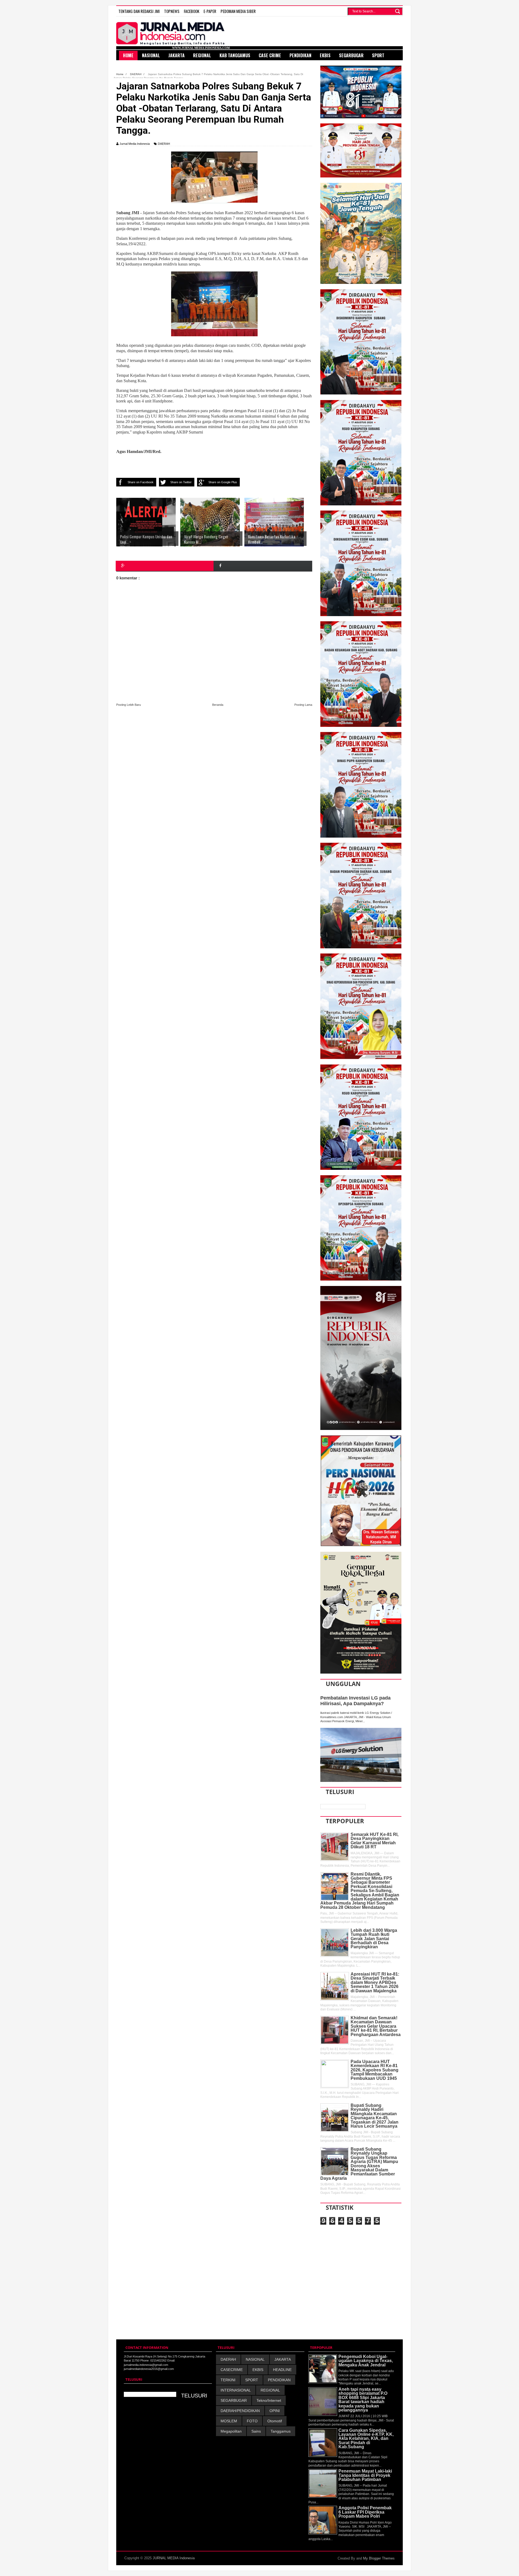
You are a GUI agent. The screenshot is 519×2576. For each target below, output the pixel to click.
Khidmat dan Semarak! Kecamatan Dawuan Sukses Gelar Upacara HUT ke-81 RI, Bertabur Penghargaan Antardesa (376, 2026)
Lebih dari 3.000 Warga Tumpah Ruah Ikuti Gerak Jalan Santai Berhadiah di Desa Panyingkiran (374, 1939)
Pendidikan (300, 55)
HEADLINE (282, 2370)
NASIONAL (255, 2359)
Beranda (218, 705)
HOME (128, 55)
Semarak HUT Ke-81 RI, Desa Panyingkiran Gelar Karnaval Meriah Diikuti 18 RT (375, 1841)
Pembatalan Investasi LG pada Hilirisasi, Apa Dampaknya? (355, 1701)
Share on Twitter (181, 482)
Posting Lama (303, 705)
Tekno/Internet (269, 2400)
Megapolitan (231, 2431)
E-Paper (210, 11)
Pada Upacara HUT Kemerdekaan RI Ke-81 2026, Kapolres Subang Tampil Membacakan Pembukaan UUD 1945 (375, 2070)
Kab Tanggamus (235, 55)
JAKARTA (283, 2359)
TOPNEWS (172, 11)
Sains (256, 2431)
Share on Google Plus (223, 482)
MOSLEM (229, 2421)
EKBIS (258, 2370)
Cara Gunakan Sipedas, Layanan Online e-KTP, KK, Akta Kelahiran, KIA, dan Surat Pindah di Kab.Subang (366, 2439)
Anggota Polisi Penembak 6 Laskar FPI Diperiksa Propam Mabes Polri (365, 2512)
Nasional (151, 55)
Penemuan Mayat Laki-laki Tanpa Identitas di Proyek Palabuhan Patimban (365, 2475)
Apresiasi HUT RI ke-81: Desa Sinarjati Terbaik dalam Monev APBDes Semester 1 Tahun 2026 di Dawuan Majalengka (375, 1982)
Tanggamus (281, 2431)
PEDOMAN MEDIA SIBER (238, 11)
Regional (202, 55)
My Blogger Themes (379, 2558)
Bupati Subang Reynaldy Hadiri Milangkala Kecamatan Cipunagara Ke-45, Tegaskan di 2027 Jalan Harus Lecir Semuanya (375, 2116)
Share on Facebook (141, 482)
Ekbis (325, 55)
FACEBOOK (192, 11)
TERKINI (228, 2380)
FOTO (252, 2421)
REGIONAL (270, 2390)
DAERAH (164, 144)
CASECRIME (232, 2370)
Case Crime (270, 55)
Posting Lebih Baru (129, 705)
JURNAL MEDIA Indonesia (174, 2558)
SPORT (252, 2380)
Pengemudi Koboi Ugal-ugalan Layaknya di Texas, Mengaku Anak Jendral (366, 2361)
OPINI (275, 2411)
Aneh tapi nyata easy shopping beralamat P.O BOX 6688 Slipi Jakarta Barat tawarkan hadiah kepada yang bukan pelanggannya (363, 2400)
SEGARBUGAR (234, 2400)
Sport (378, 55)
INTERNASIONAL (236, 2390)
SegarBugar (351, 55)
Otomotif (275, 2421)
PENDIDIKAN (279, 2380)
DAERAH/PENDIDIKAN (240, 2411)
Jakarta (177, 55)
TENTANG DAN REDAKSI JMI (139, 11)
